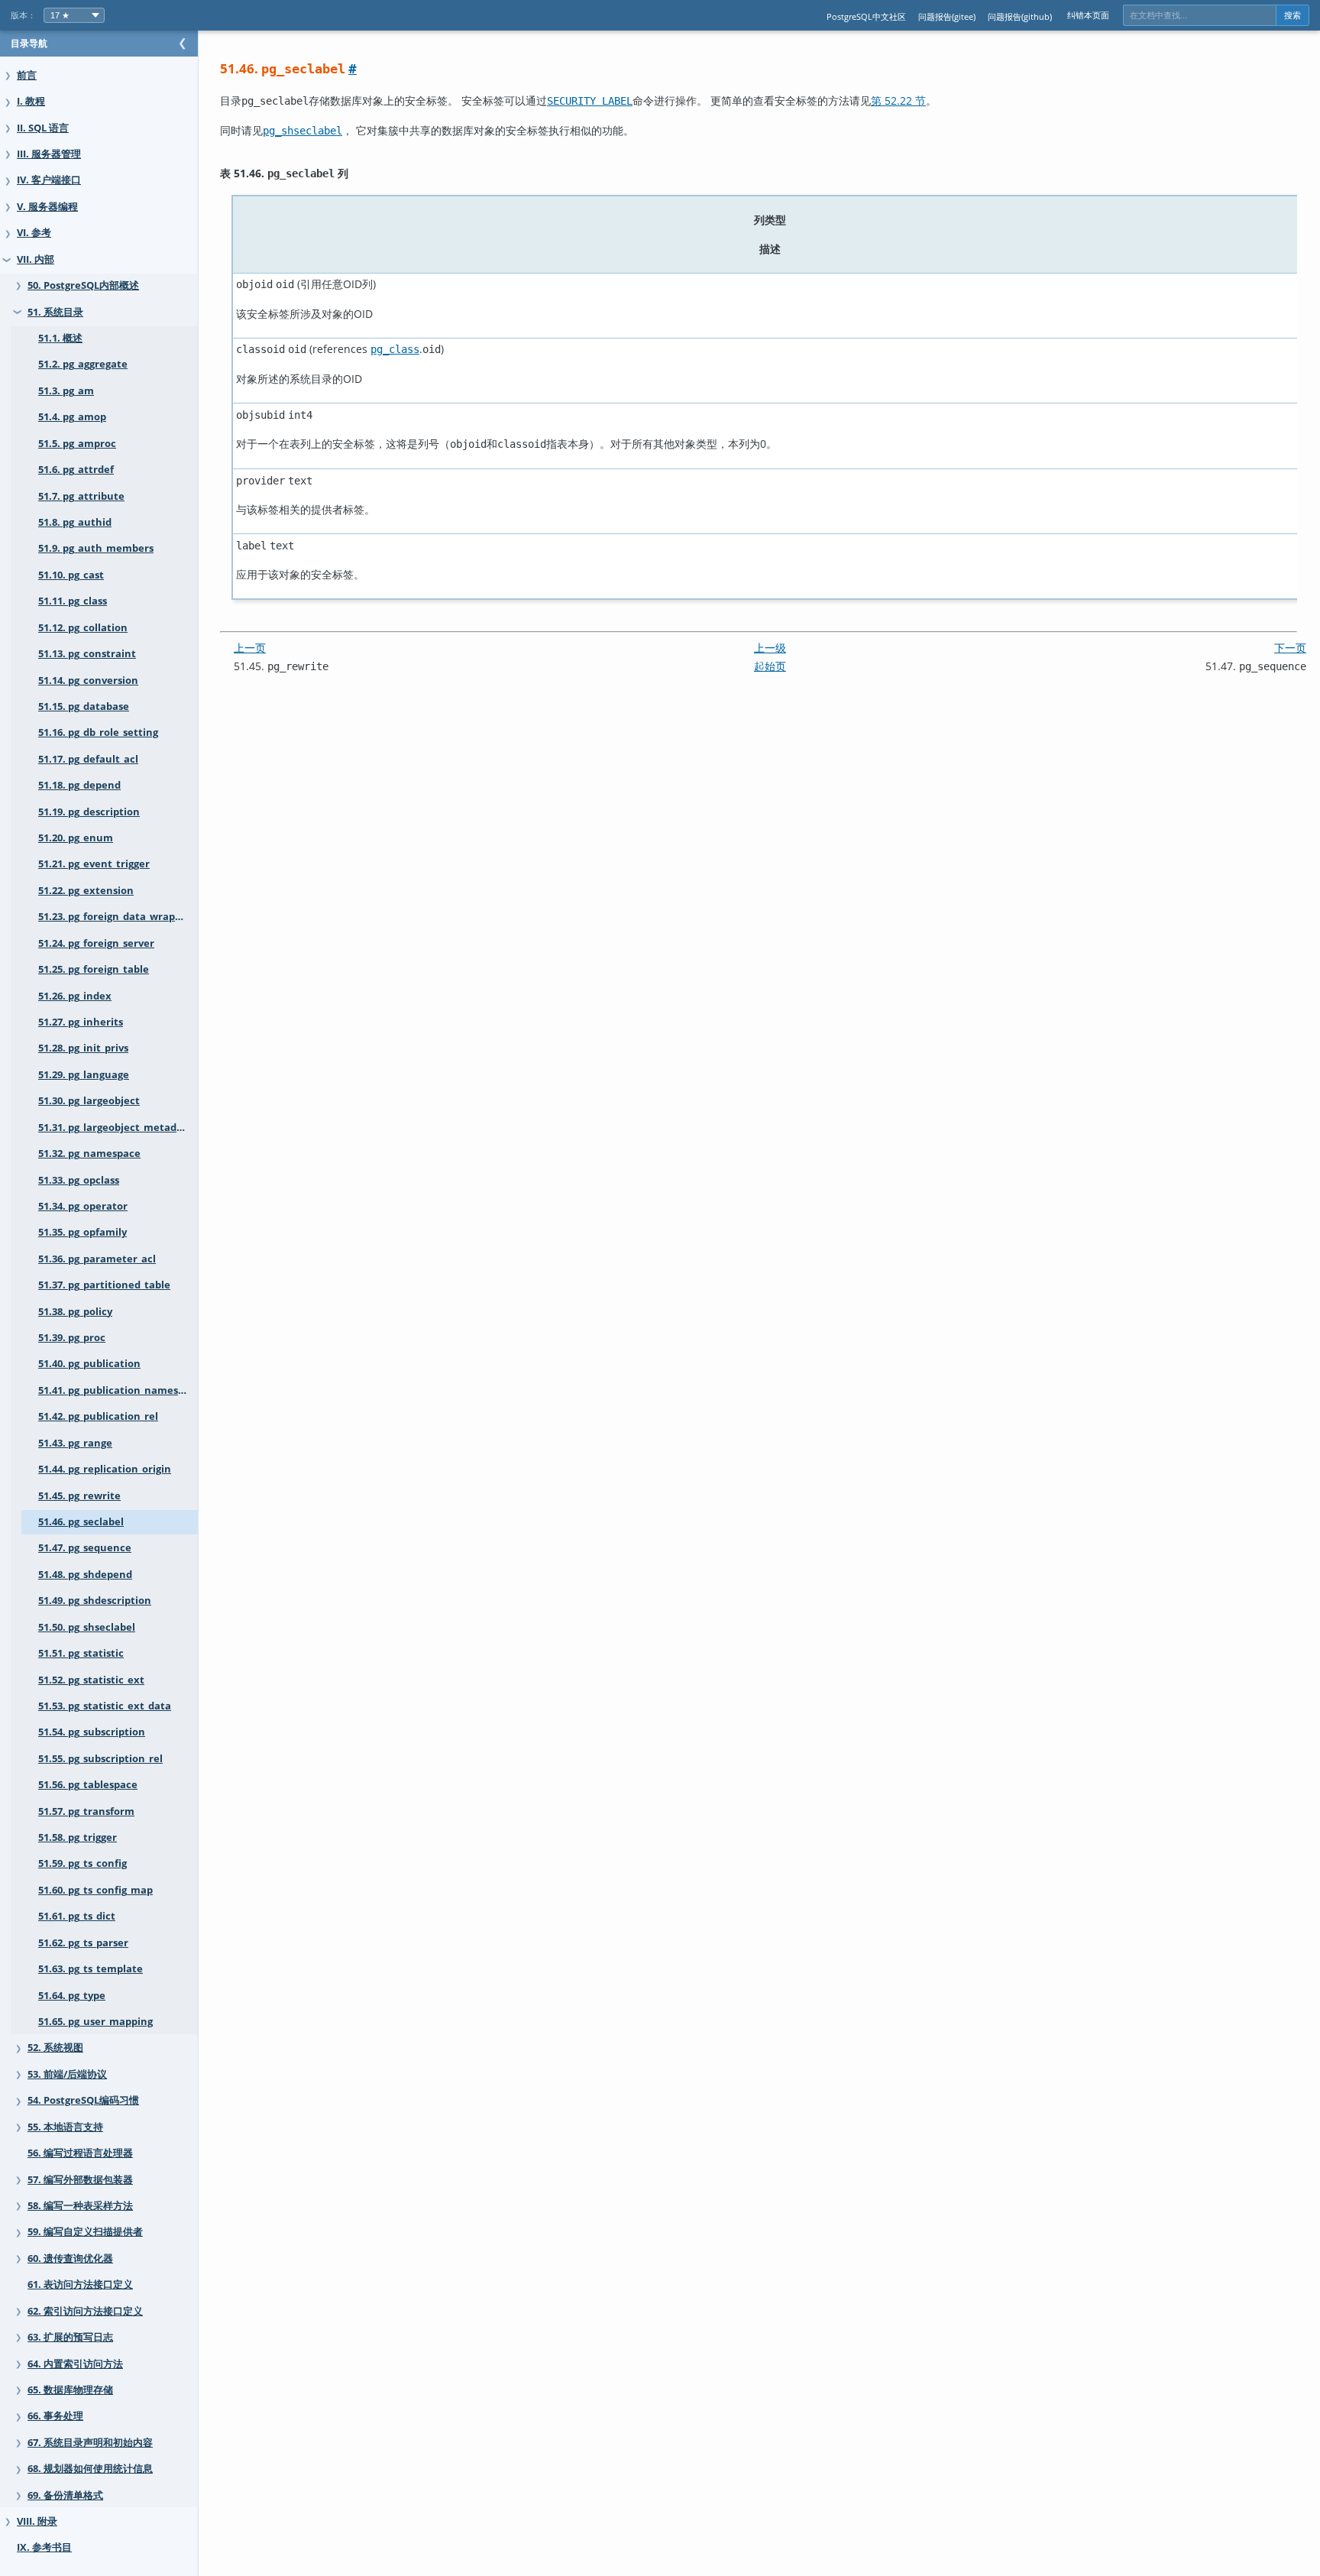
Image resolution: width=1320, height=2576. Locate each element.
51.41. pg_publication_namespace (118, 1390)
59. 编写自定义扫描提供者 (85, 2232)
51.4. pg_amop (72, 417)
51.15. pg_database (84, 706)
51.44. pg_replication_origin (105, 1469)
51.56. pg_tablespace (88, 1785)
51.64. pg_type (72, 1996)
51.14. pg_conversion (88, 680)
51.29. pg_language (84, 1075)
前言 (27, 75)
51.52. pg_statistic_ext (91, 1680)
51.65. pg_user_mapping (95, 2022)
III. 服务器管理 (49, 154)
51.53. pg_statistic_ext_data (105, 1706)
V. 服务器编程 (47, 207)
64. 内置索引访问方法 (75, 2364)
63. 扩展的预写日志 (70, 2337)
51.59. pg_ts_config (82, 1863)
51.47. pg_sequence (85, 1548)
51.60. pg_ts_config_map (95, 1890)
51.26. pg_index (75, 996)
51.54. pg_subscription (92, 1732)
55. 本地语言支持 (65, 2127)
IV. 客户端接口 (49, 180)
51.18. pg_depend (79, 785)
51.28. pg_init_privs (83, 1048)
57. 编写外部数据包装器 (80, 2180)
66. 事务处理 (55, 2416)
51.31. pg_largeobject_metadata (116, 1128)
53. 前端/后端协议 (67, 2074)
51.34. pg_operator (83, 1206)
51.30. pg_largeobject (89, 1101)
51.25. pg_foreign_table (94, 969)
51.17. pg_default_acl (88, 759)
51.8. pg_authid (75, 522)
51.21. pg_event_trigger (94, 864)
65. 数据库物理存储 (70, 2390)
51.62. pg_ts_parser (83, 1943)
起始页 (770, 666)
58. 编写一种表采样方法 (80, 2206)
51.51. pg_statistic (81, 1653)
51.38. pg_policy (75, 1312)
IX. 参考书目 (44, 2547)
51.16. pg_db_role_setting (98, 732)
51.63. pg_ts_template (91, 1969)
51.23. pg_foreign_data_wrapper (115, 917)
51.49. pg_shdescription (95, 1601)
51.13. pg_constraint (87, 654)
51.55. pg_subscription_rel (100, 1759)
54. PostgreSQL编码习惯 (83, 2100)
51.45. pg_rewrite (79, 1496)
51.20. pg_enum (76, 838)
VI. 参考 (34, 233)
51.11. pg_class (73, 601)
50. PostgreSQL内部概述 (83, 285)
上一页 (250, 648)
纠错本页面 (1088, 15)
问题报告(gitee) (947, 16)
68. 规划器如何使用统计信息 (90, 2469)
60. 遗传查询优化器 (70, 2258)
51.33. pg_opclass (79, 1180)
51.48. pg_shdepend (85, 1575)
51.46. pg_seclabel (81, 1522)
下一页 (1290, 648)
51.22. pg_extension (86, 891)
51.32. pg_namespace (89, 1154)
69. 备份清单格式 (65, 2495)
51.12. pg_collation (83, 628)
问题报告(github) (1020, 16)
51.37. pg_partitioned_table (104, 1285)
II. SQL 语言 (43, 128)
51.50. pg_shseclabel (87, 1627)
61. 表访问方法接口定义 (80, 2284)
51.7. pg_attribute (81, 496)
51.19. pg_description (89, 812)
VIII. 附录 (37, 2521)
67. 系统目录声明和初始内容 (90, 2443)
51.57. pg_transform (86, 1811)
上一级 (770, 648)
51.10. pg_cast (71, 575)
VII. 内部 (36, 259)
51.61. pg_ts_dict (77, 1916)
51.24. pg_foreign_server (96, 943)
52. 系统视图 (55, 2048)
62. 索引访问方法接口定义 (85, 2311)
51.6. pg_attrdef (76, 470)
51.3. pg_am (66, 391)
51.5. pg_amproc (77, 444)
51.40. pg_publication (89, 1364)
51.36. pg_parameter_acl (97, 1259)
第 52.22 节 (898, 100)
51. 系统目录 (55, 312)
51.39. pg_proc (72, 1338)
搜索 (1292, 15)
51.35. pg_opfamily (82, 1232)
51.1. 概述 (60, 338)
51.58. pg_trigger (78, 1837)
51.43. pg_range (75, 1443)
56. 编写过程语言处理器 (80, 2153)
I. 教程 (31, 101)
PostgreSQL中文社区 (866, 16)
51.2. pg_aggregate (83, 364)
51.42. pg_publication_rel (98, 1416)
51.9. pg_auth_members (96, 548)
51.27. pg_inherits (81, 1022)
